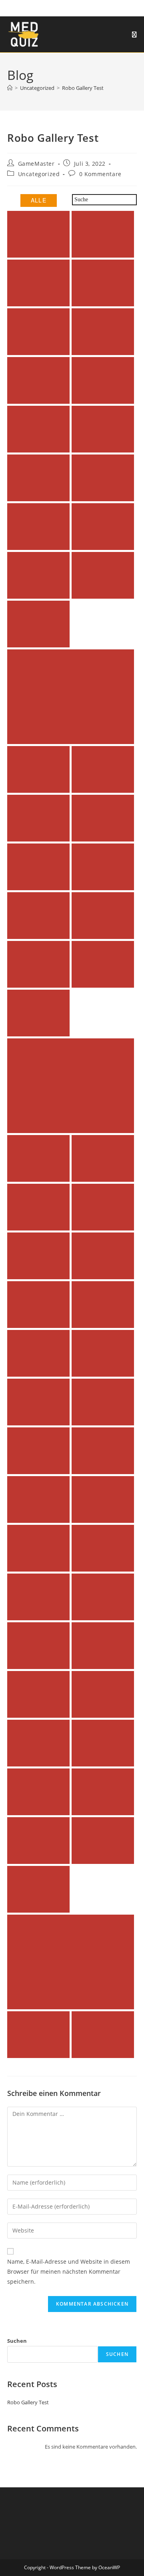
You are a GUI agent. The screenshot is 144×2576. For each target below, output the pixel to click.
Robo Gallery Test (83, 88)
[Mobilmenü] (134, 34)
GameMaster (36, 164)
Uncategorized (39, 174)
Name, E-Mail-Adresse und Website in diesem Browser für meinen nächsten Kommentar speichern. (69, 2271)
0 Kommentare (100, 174)
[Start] (10, 88)
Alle (39, 200)
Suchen (17, 2341)
